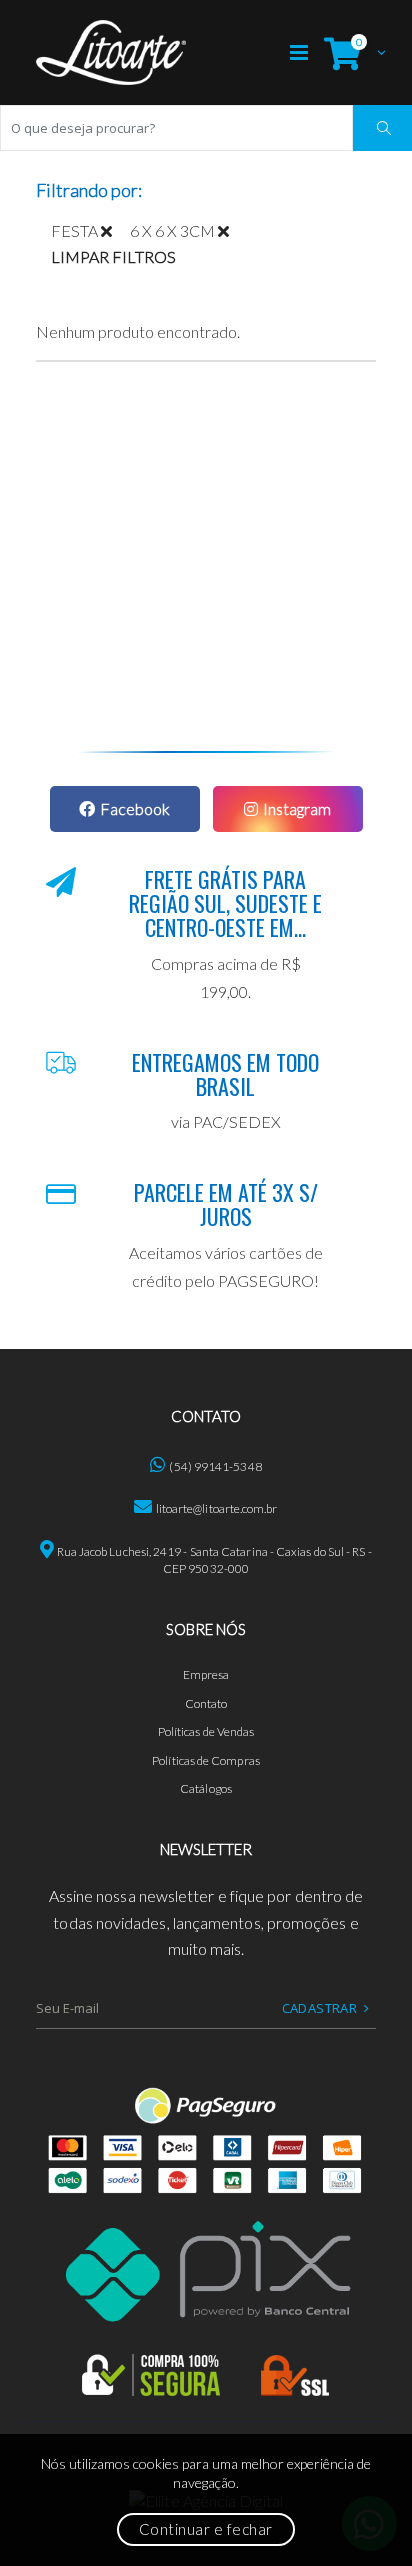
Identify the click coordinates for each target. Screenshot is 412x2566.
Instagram (297, 808)
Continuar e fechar (206, 2529)
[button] (350, 52)
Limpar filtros (113, 256)
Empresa (206, 1674)
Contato (206, 1703)
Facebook (135, 808)
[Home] (111, 52)
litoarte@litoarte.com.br (217, 1508)
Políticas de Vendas (206, 1731)
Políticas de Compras (206, 1760)
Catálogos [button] (206, 1788)
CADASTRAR (320, 2008)
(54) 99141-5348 (215, 1466)
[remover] (115, 230)
